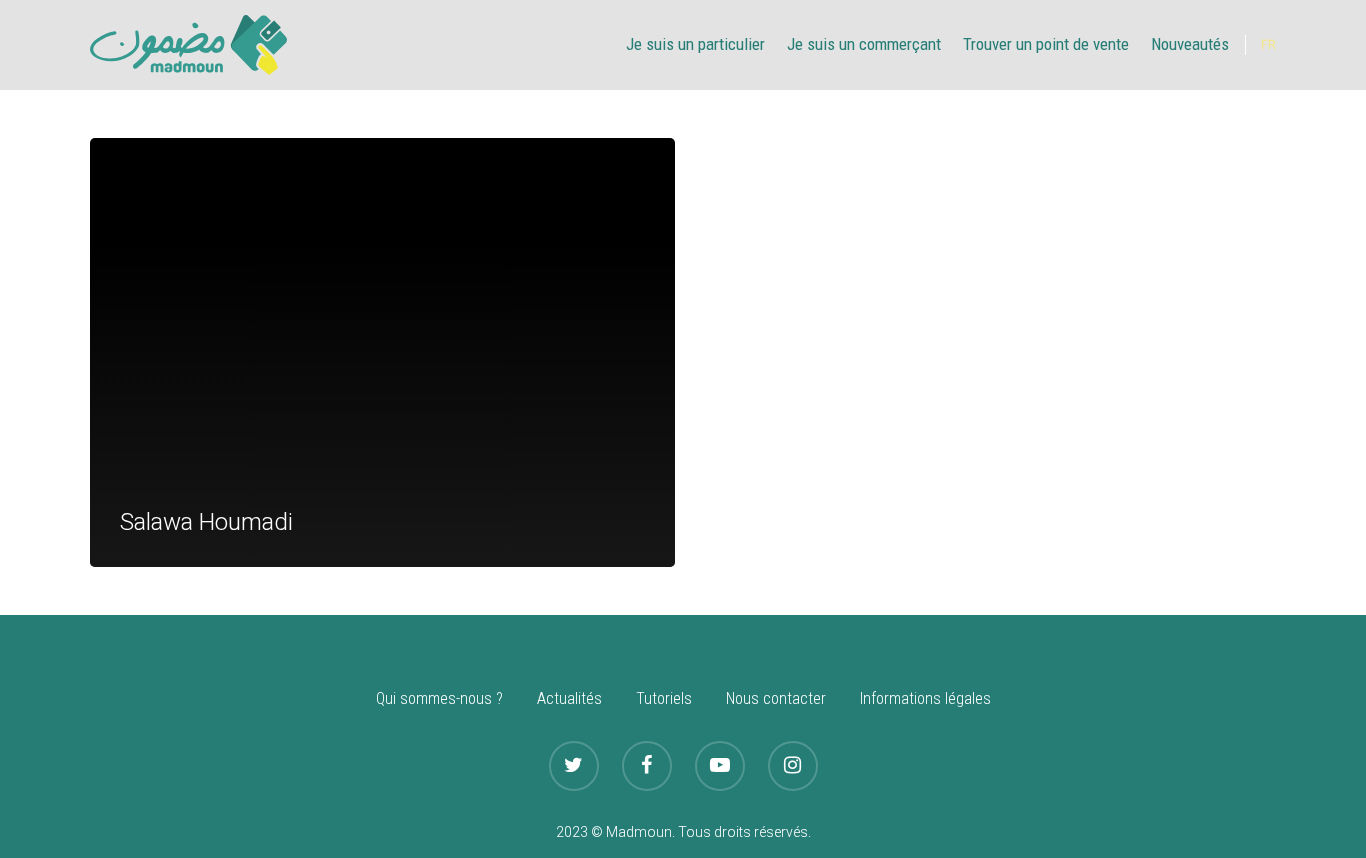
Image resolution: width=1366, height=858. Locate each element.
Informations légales (925, 698)
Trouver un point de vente (1046, 44)
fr (1268, 45)
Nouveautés (1190, 44)
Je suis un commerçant (864, 44)
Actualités (569, 698)
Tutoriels (664, 698)
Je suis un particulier (695, 44)
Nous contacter (776, 698)
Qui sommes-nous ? (439, 698)
